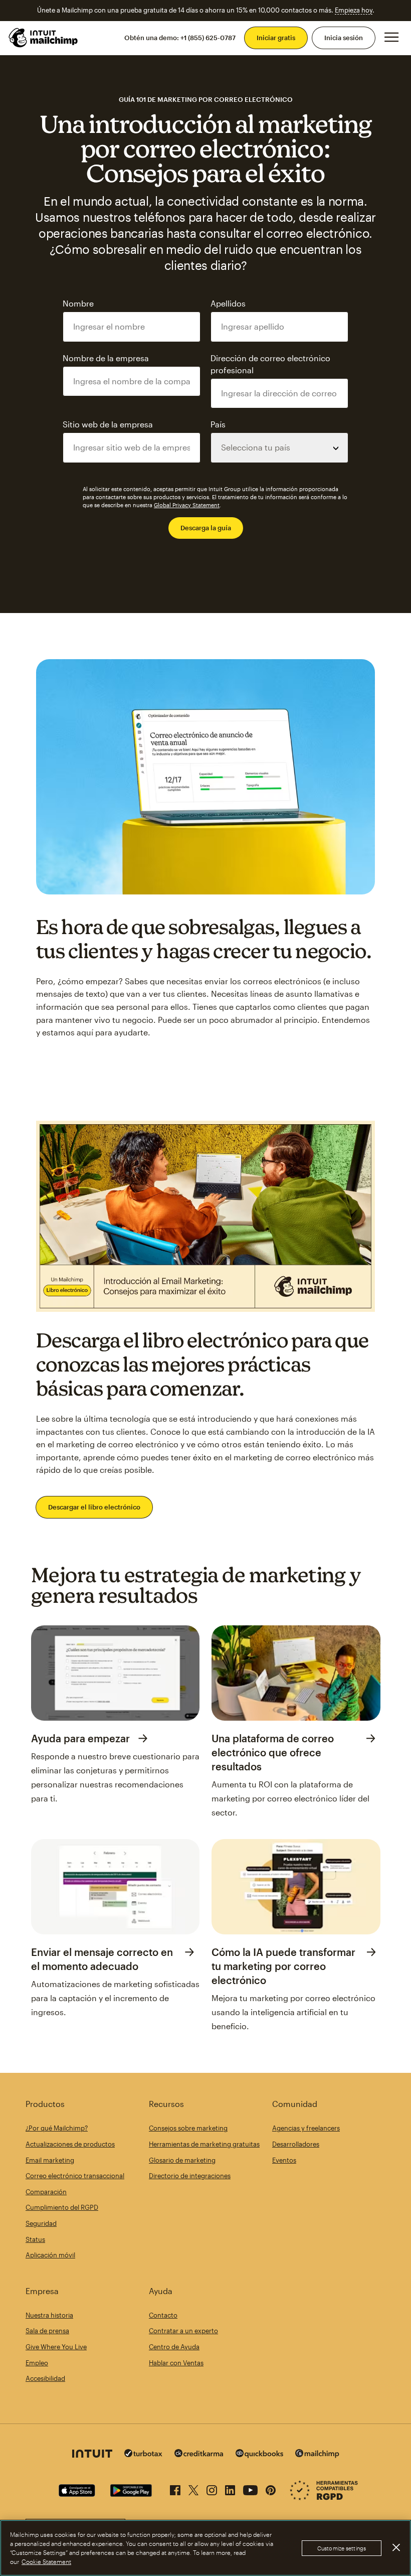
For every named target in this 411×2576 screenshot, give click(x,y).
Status (35, 2239)
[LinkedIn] (230, 2488)
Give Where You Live (56, 2347)
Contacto (163, 2315)
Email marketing (50, 2160)
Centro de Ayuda (174, 2347)
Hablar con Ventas (176, 2363)
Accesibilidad (45, 2378)
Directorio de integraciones (190, 2176)
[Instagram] (212, 2488)
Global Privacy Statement (187, 505)
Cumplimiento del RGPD (62, 2207)
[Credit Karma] (199, 2454)
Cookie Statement (46, 2561)
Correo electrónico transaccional (75, 2176)
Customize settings (342, 2548)
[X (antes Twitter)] (193, 2488)
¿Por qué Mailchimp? (57, 2128)
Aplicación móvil (50, 2255)
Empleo (37, 2363)
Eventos (284, 2160)
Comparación (46, 2192)
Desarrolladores (296, 2144)
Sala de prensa (47, 2331)
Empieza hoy (354, 10)
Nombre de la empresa (106, 358)
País (218, 424)
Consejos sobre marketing (188, 2128)
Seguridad (41, 2223)
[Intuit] (92, 2455)
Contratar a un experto (183, 2331)
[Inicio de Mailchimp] (44, 38)
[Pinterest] (271, 2488)
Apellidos (228, 303)
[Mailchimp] (317, 2455)
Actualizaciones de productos (70, 2144)
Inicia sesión (344, 38)
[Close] (396, 2547)
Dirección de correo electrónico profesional (270, 364)
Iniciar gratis (276, 38)
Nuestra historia (49, 2315)
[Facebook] (175, 2488)
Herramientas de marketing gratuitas (204, 2144)
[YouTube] (250, 2488)
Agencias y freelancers (306, 2128)
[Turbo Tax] (143, 2454)
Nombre (78, 303)
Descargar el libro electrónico (94, 1507)
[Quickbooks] (259, 2455)
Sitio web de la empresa (108, 424)
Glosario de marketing (182, 2160)
